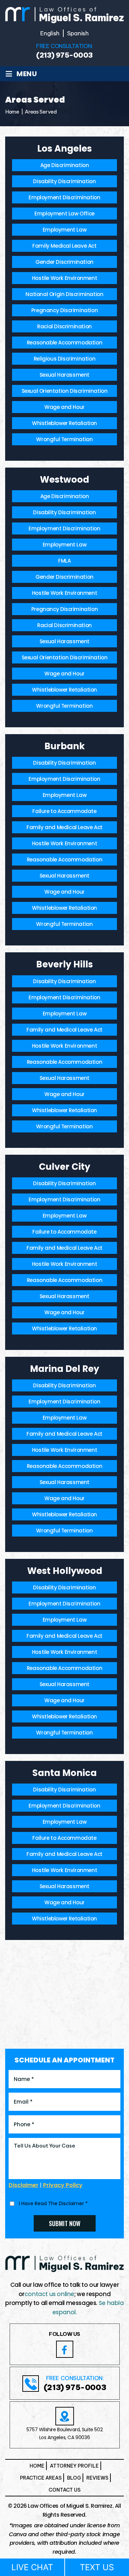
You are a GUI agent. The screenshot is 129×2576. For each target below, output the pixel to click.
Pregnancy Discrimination (64, 310)
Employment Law (64, 230)
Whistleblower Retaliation (64, 423)
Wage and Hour (64, 407)
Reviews (97, 2478)
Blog (74, 2478)
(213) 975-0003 (64, 55)
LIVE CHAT (32, 2567)
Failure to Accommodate (64, 811)
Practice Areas (41, 2478)
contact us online (49, 2294)
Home (37, 2466)
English (50, 33)
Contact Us (64, 2490)
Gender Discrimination (64, 262)
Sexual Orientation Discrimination (65, 391)
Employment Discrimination (64, 197)
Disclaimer (24, 2185)
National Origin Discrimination (64, 294)
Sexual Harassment (64, 375)
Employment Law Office (64, 214)
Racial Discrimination (64, 326)
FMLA (64, 561)
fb (65, 2349)
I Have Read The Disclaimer (53, 2203)
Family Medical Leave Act (64, 246)
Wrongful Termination (64, 439)
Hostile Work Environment (64, 278)
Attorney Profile (74, 2466)
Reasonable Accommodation (64, 343)
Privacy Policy (63, 2185)
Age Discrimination (65, 165)
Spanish (78, 33)
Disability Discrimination (64, 181)
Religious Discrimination (64, 359)
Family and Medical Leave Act (64, 827)
